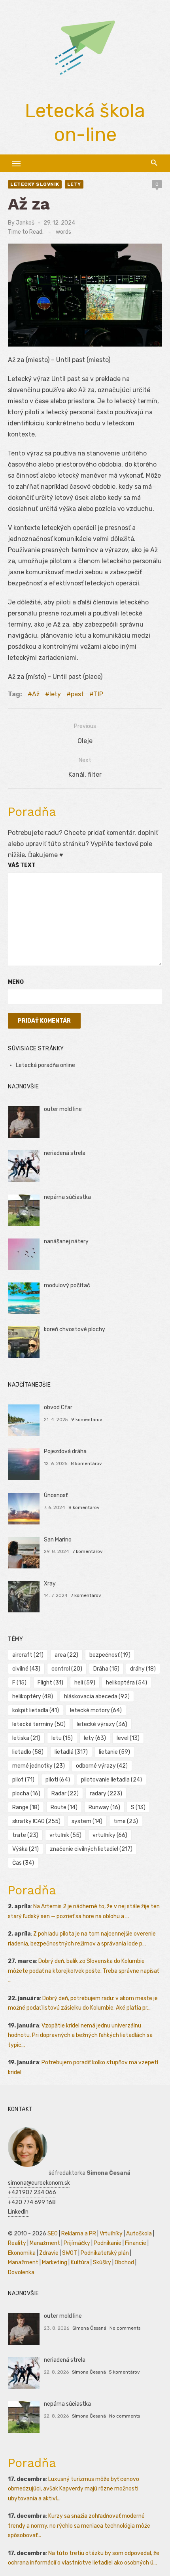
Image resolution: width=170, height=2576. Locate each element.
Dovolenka (21, 2272)
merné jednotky (39, 1766)
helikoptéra (127, 1683)
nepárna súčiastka (67, 1197)
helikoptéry (33, 1697)
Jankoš (25, 223)
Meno (16, 982)
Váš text (22, 865)
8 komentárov (86, 1463)
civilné (26, 1669)
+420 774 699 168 (32, 2202)
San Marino (58, 1540)
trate (25, 1835)
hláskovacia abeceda (97, 1697)
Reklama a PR (79, 2234)
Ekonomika (22, 2253)
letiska (26, 1738)
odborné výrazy (102, 1766)
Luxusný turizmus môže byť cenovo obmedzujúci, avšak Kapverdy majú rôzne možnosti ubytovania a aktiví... (74, 2489)
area (66, 1655)
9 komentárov (87, 1419)
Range (26, 1807)
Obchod (124, 2263)
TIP (98, 694)
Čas (23, 1863)
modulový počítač (67, 1285)
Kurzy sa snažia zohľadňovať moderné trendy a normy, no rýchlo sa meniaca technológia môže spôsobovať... (79, 2526)
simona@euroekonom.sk (39, 2183)
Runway (104, 1807)
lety (74, 184)
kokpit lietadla (36, 1710)
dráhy (143, 1669)
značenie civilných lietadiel (91, 1849)
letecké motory (96, 1710)
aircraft (28, 1655)
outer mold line (63, 1109)
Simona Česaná (89, 2328)
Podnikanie (108, 2243)
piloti (58, 1780)
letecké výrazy (102, 1724)
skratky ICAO (36, 1821)
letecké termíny (39, 1724)
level (128, 1738)
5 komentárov (125, 2372)
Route (64, 1807)
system (87, 1821)
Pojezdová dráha (65, 1451)
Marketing (55, 2263)
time (126, 1821)
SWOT (70, 2253)
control (67, 1669)
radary (106, 1794)
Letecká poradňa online (45, 1065)
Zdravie (49, 2253)
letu (62, 1738)
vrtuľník (65, 1835)
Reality (17, 2243)
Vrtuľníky (111, 2234)
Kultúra (80, 2263)
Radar (65, 1794)
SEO (53, 2234)
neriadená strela (65, 1153)
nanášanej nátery (66, 1241)
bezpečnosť (110, 1655)
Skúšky (102, 2263)
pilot (23, 1780)
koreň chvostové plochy (75, 1329)
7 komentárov (88, 1551)
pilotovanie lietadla (111, 1780)
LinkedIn (18, 2212)
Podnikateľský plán (105, 2253)
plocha (26, 1794)
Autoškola (139, 2234)
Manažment (45, 2243)
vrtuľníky (110, 1835)
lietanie (114, 1752)
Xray (50, 1584)
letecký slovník (35, 184)
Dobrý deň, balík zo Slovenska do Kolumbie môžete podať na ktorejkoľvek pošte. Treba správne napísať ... (83, 1971)
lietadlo (28, 1752)
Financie (136, 2243)
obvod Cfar (58, 1407)
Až (36, 694)
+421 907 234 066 (32, 2192)
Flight (50, 1683)
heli (85, 1683)
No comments (125, 2328)
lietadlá (71, 1752)
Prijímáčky (77, 2243)
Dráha (106, 1669)
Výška (25, 1849)
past (77, 694)
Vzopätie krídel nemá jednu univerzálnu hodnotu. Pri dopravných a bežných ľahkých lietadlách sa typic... (80, 2035)
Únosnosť (56, 1495)
